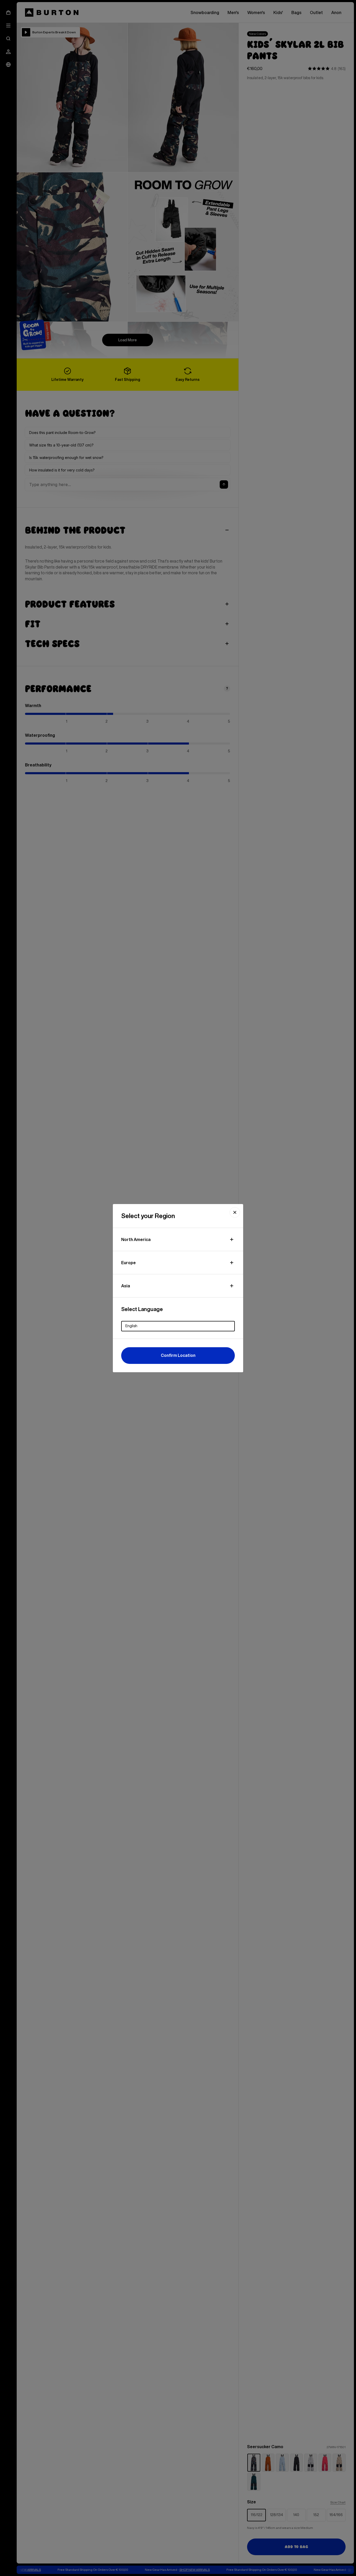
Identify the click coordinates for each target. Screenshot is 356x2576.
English (131, 1326)
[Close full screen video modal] (235, 1212)
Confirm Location (178, 1355)
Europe (128, 1263)
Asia (126, 1286)
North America (136, 1239)
